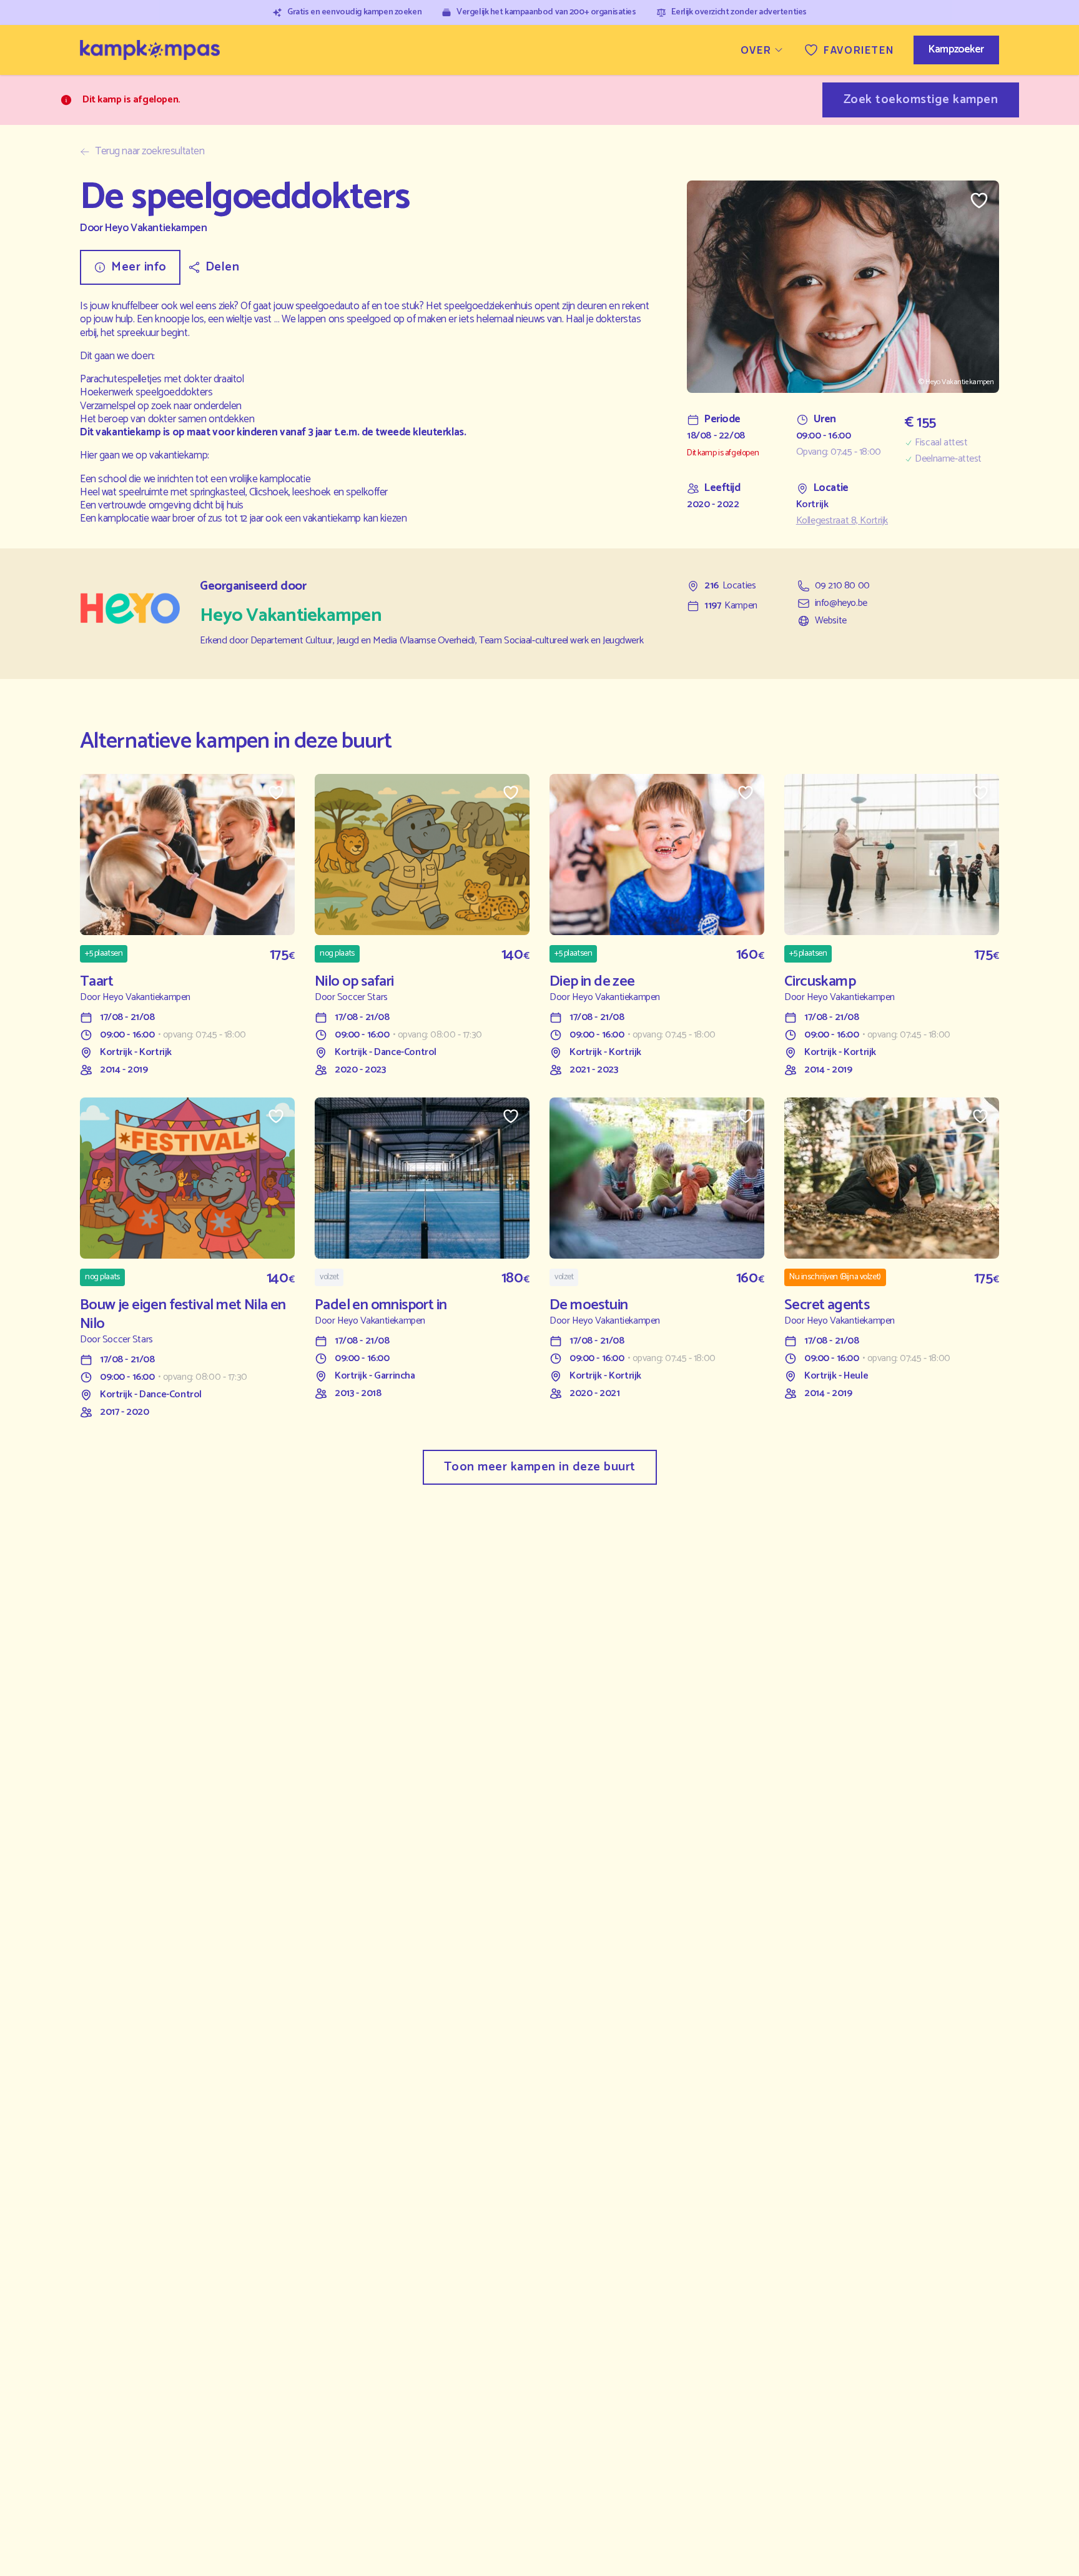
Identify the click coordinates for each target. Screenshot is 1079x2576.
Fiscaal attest (941, 443)
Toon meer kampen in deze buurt (540, 1467)
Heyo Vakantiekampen (156, 228)
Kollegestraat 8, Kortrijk (842, 521)
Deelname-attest (948, 459)
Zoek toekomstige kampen (921, 100)
